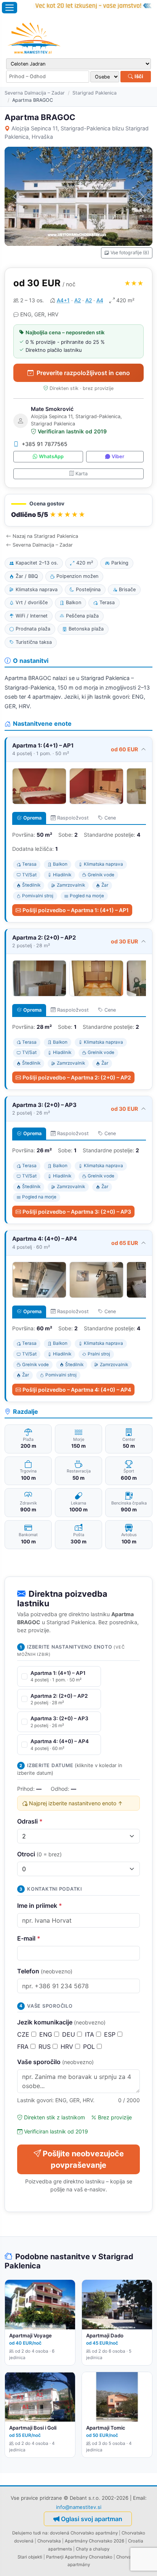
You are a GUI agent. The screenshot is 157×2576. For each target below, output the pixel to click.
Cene (110, 818)
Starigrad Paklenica (95, 93)
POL (90, 2047)
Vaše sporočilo (55, 2062)
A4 (100, 300)
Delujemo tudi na (30, 2533)
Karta (82, 474)
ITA (91, 2034)
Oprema (32, 818)
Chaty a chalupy (93, 2549)
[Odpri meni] (10, 8)
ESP (111, 2034)
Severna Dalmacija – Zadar (35, 93)
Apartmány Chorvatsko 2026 (95, 2541)
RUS (46, 2047)
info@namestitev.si (79, 2507)
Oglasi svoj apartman (92, 2519)
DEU (70, 2034)
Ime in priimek (40, 1906)
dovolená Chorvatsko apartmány (84, 2533)
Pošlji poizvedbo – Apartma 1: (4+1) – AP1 (76, 910)
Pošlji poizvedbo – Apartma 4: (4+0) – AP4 (77, 1390)
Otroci (39, 1854)
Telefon (45, 1971)
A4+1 (63, 300)
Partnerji (55, 2557)
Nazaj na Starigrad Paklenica (45, 536)
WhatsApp (51, 456)
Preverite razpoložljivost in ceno (83, 373)
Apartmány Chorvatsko (89, 2557)
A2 (78, 300)
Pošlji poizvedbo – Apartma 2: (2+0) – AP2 (77, 1077)
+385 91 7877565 (45, 444)
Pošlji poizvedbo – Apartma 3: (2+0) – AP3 (77, 1212)
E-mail (29, 1938)
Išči (138, 76)
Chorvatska (49, 2541)
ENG (47, 2034)
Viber (118, 456)
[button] (78, 510)
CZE (24, 2034)
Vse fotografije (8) (130, 253)
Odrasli (30, 1821)
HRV (68, 2047)
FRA (24, 2047)
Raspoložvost (73, 818)
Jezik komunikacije (61, 2022)
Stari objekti (30, 2557)
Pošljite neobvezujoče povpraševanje (83, 2159)
